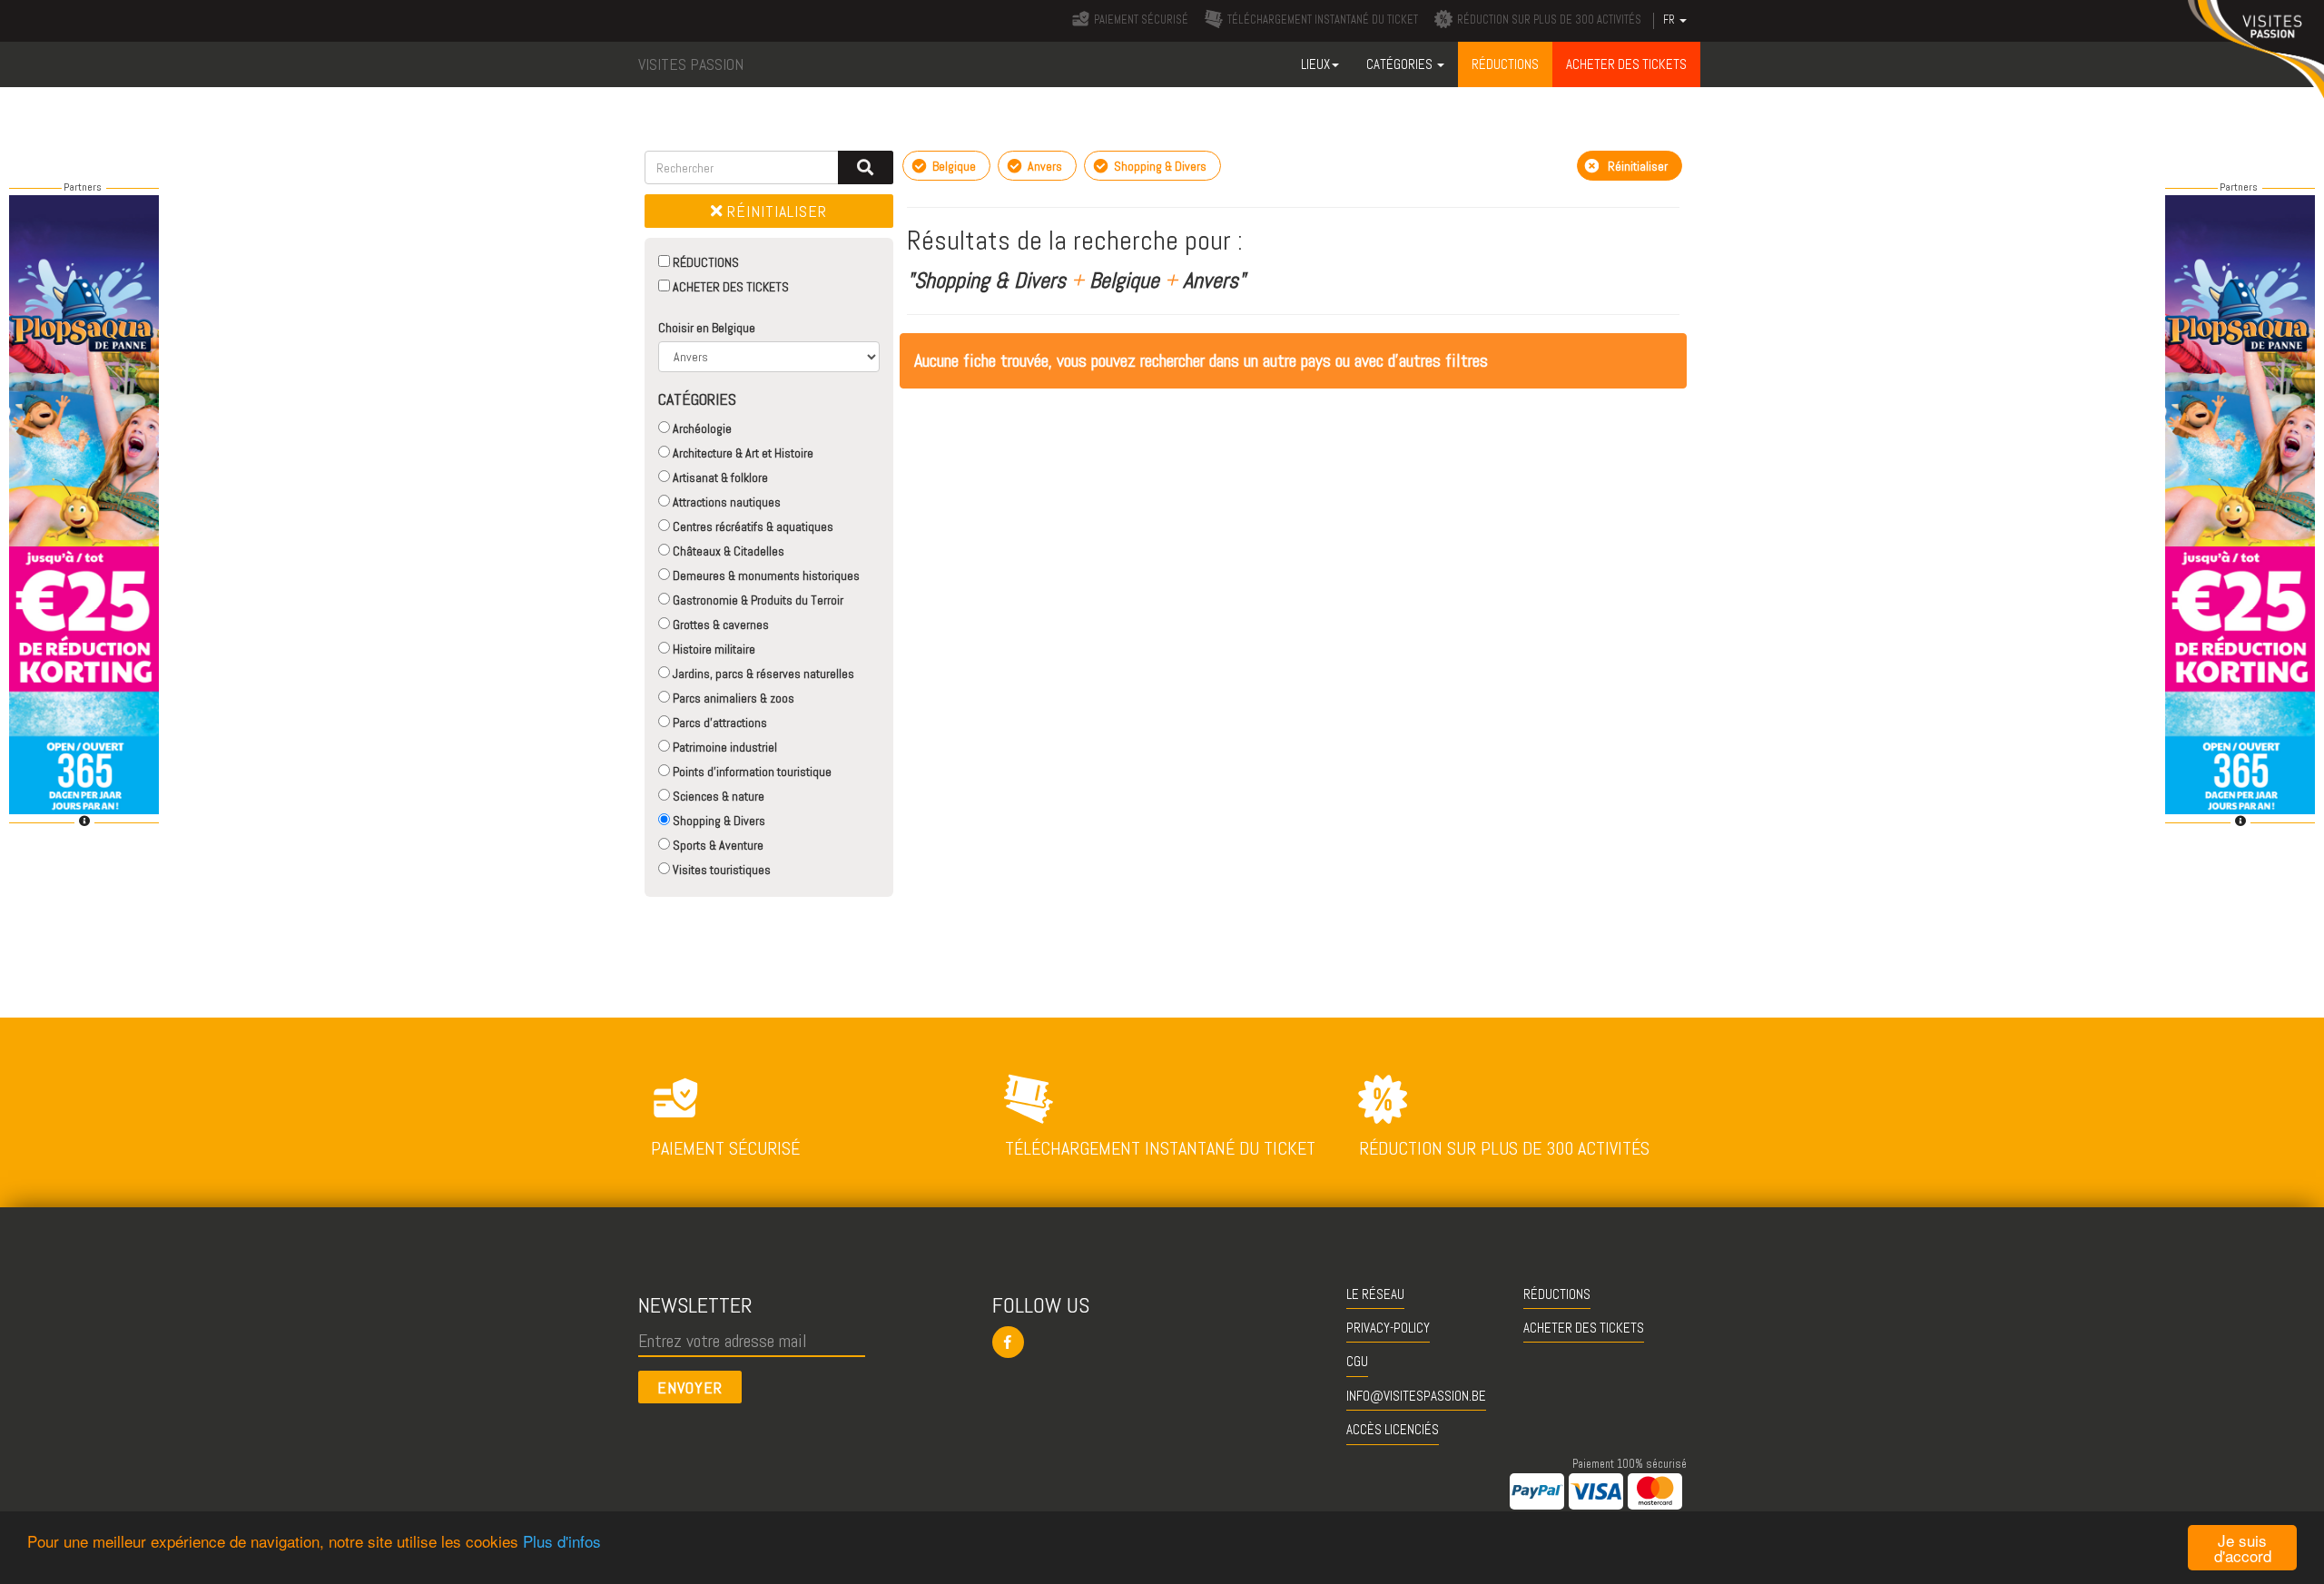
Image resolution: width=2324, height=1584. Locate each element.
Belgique (953, 166)
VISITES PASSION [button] (691, 64)
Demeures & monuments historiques (765, 576)
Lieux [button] (1315, 64)
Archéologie (701, 428)
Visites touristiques (720, 870)
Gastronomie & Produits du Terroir (757, 600)
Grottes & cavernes (719, 625)
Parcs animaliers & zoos (732, 698)
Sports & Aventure (717, 845)
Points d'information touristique (751, 772)
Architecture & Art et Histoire (742, 453)
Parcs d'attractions (719, 723)
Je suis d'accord (2243, 1548)
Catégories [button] (1401, 64)
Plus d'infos (562, 1541)
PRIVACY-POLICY (1388, 1328)
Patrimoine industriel (724, 747)
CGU (1357, 1361)
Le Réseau (1375, 1294)
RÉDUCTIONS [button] (1505, 64)
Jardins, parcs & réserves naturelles (762, 674)
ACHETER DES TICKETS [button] (1626, 64)
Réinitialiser (775, 211)
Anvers (1044, 166)
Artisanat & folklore (719, 477)
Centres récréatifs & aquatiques (752, 526)
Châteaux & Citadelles (727, 551)
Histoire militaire (713, 649)
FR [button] (1670, 20)
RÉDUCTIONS (704, 262)
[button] (1162, 1342)
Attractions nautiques (725, 502)
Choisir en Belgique (707, 328)
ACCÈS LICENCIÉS (1393, 1429)
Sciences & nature (717, 796)
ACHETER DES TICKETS (729, 287)
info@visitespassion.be (1416, 1396)
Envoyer (690, 1387)
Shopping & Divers (718, 821)
